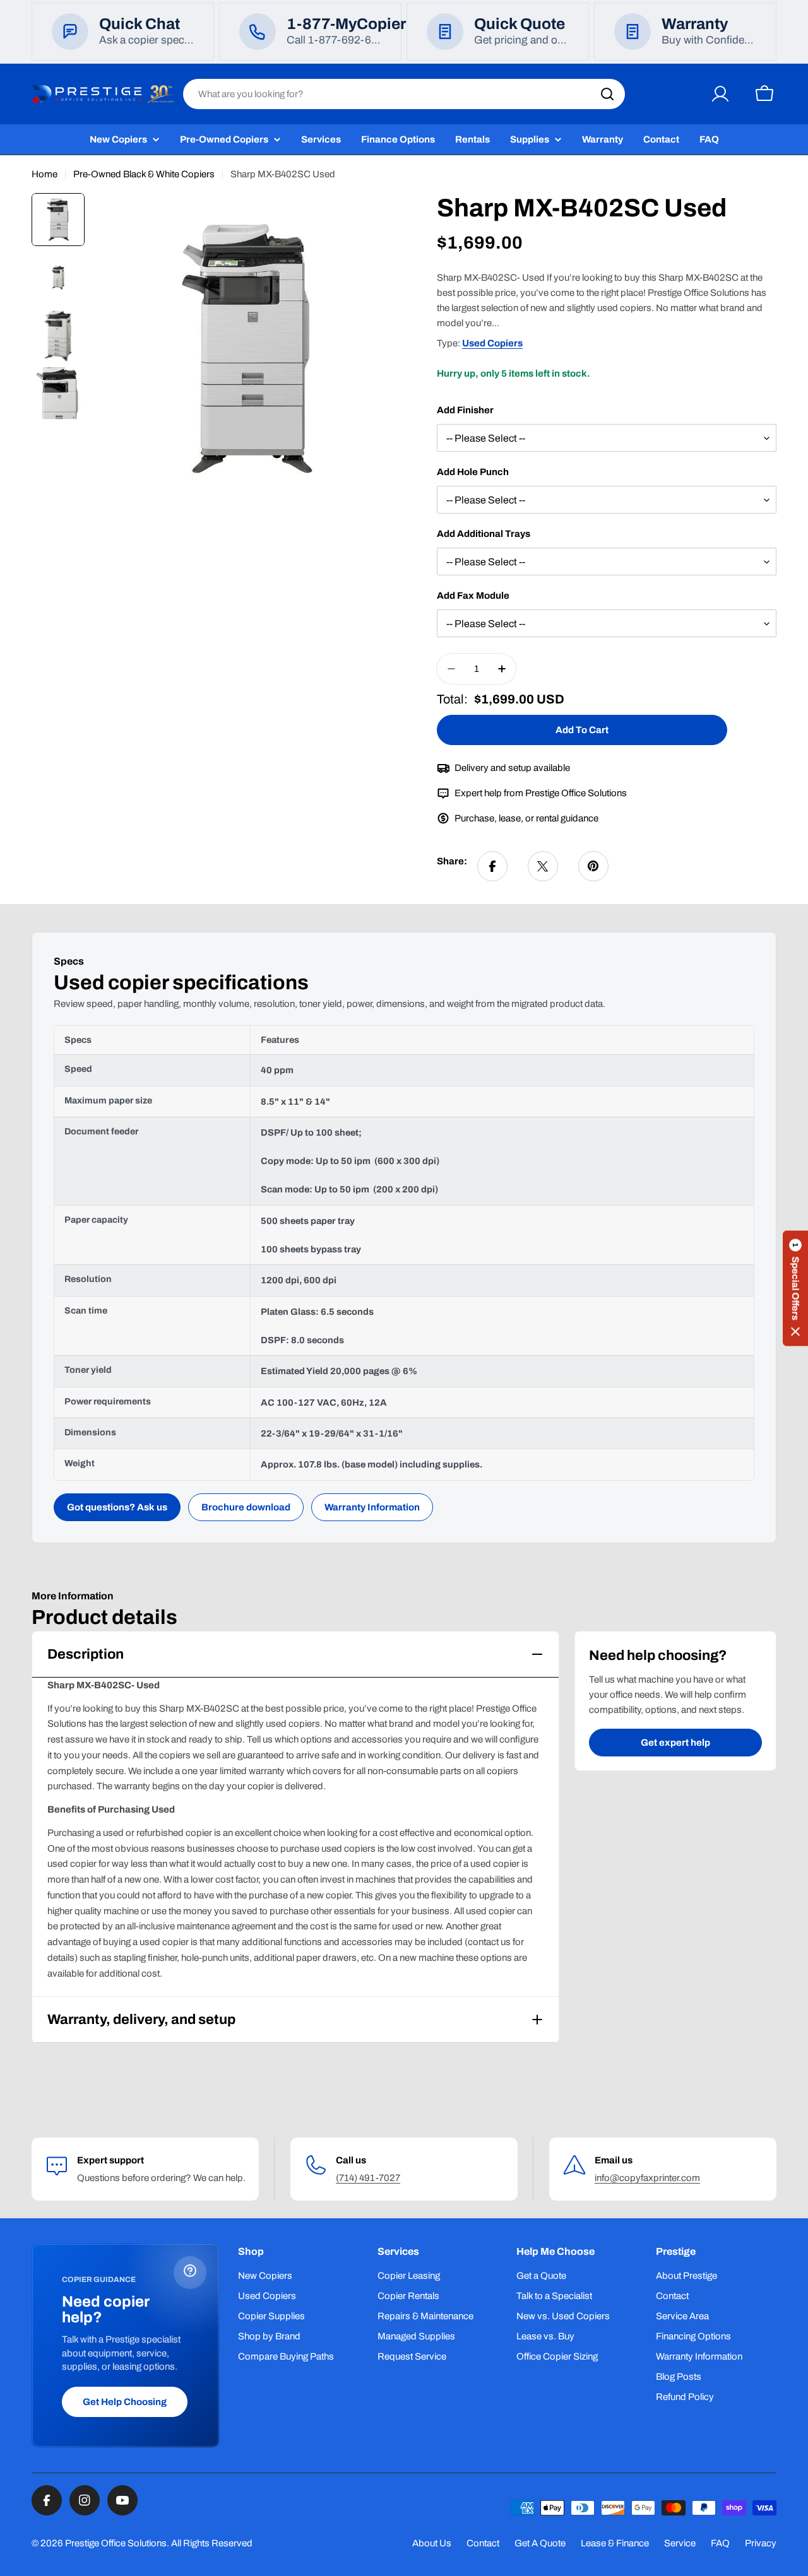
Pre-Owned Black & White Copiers (144, 174)
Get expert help (675, 1743)
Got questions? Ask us (117, 1507)
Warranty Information (372, 1507)
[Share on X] (543, 866)
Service (680, 2543)
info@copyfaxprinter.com (647, 2178)
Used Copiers (492, 343)
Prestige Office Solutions (116, 2543)
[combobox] (404, 94)
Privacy (761, 2543)
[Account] (720, 94)
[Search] (607, 94)
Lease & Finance (615, 2543)
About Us (432, 2543)
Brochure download (246, 1507)
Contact (483, 2543)
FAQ (720, 2543)
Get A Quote (540, 2543)
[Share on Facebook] (492, 866)
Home (45, 174)
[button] (795, 1288)
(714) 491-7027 (368, 2178)
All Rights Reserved (212, 2543)
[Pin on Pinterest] (593, 866)
